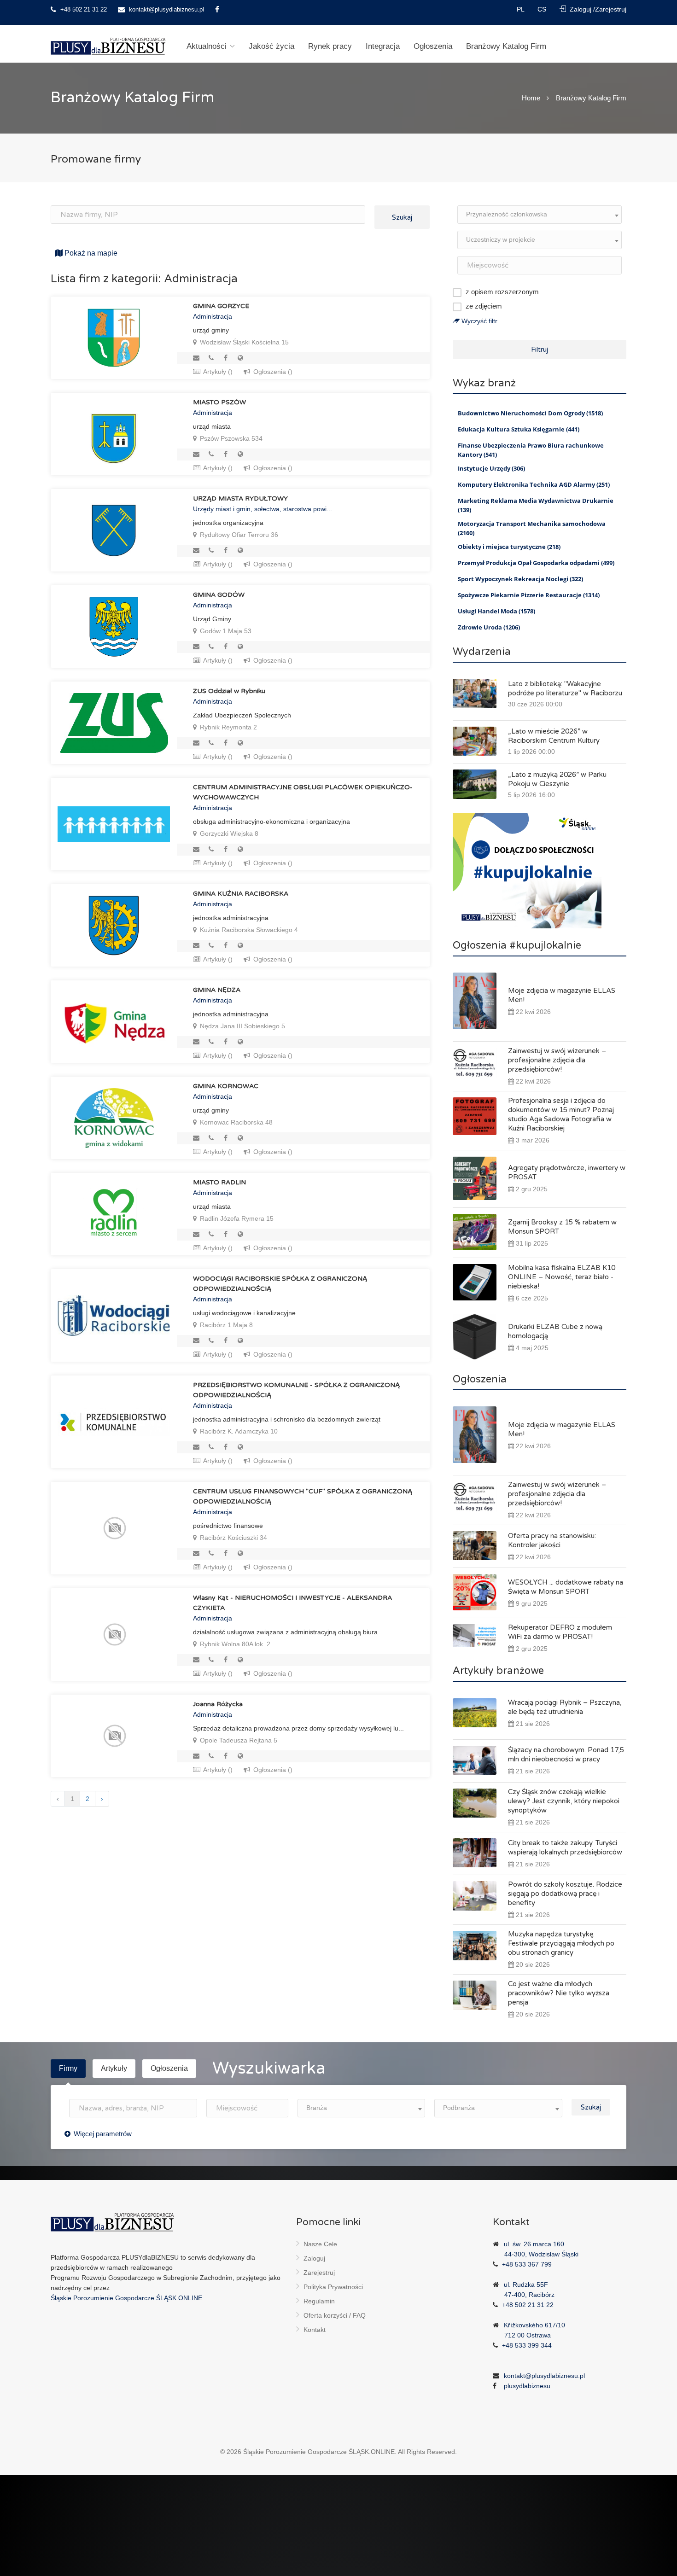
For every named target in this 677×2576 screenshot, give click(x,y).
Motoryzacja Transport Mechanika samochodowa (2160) (532, 528)
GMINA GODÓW (219, 595)
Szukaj (402, 217)
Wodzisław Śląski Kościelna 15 (243, 342)
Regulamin (319, 2301)
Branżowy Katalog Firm (506, 46)
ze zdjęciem (484, 306)
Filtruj (540, 350)
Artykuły (114, 2068)
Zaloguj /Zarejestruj (597, 9)
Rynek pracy (330, 46)
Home (531, 98)
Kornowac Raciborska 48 (235, 1122)
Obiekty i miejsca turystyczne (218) (509, 547)
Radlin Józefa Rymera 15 (236, 1218)
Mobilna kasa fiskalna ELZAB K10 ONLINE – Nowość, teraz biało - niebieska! (562, 1277)
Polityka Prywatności (333, 2287)
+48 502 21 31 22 (83, 9)
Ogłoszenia (433, 46)
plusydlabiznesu (527, 2386)
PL (521, 9)
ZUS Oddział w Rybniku (229, 691)
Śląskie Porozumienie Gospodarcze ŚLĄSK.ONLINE (126, 2298)
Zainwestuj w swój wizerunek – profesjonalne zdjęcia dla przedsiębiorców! (557, 1060)
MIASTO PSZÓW (219, 402)
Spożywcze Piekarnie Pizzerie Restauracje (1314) (529, 595)
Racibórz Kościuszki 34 (233, 1538)
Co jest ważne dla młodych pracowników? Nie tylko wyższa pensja (559, 1993)
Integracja (383, 46)
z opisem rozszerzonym (502, 292)
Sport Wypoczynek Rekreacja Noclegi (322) (520, 579)
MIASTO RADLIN (219, 1182)
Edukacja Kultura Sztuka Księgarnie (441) (519, 429)
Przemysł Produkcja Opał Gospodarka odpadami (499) (536, 563)
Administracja (213, 316)
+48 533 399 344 (527, 2345)
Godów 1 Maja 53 (225, 631)
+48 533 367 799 (527, 2264)
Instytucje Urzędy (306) (491, 468)
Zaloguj (314, 2258)
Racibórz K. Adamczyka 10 (238, 1431)
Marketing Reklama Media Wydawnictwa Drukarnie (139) (536, 505)
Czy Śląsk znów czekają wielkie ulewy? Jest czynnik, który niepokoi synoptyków (564, 1801)
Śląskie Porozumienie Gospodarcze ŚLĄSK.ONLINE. (320, 2452)
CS (543, 9)
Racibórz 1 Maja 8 (225, 1325)
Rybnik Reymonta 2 (228, 727)
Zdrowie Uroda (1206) (489, 627)
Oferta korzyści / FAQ (335, 2315)
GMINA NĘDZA (217, 990)
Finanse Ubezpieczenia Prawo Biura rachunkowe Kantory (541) (531, 450)
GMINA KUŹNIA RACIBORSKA (241, 894)
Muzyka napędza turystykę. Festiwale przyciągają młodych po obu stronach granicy (561, 1943)
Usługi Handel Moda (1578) (496, 611)
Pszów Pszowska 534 (230, 438)
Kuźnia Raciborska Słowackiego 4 (248, 930)
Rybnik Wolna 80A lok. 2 (234, 1644)
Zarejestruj (319, 2273)
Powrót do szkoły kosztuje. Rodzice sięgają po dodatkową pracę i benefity (565, 1894)
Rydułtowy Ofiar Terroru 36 (238, 535)
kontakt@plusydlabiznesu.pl (166, 9)
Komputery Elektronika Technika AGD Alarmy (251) (534, 484)
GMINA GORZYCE (221, 306)
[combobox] (540, 215)
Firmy (68, 2068)
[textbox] (540, 214)
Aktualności (207, 46)
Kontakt (315, 2330)
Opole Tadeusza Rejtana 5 (238, 1740)
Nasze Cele (320, 2244)
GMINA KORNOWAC (226, 1086)
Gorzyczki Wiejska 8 (228, 833)
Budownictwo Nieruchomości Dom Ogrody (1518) (530, 413)
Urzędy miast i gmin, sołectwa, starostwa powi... (263, 509)
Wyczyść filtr (479, 321)
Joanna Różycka (218, 1704)
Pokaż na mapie (90, 253)
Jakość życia (271, 46)
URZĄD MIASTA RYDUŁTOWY (240, 498)
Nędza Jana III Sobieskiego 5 (242, 1026)
